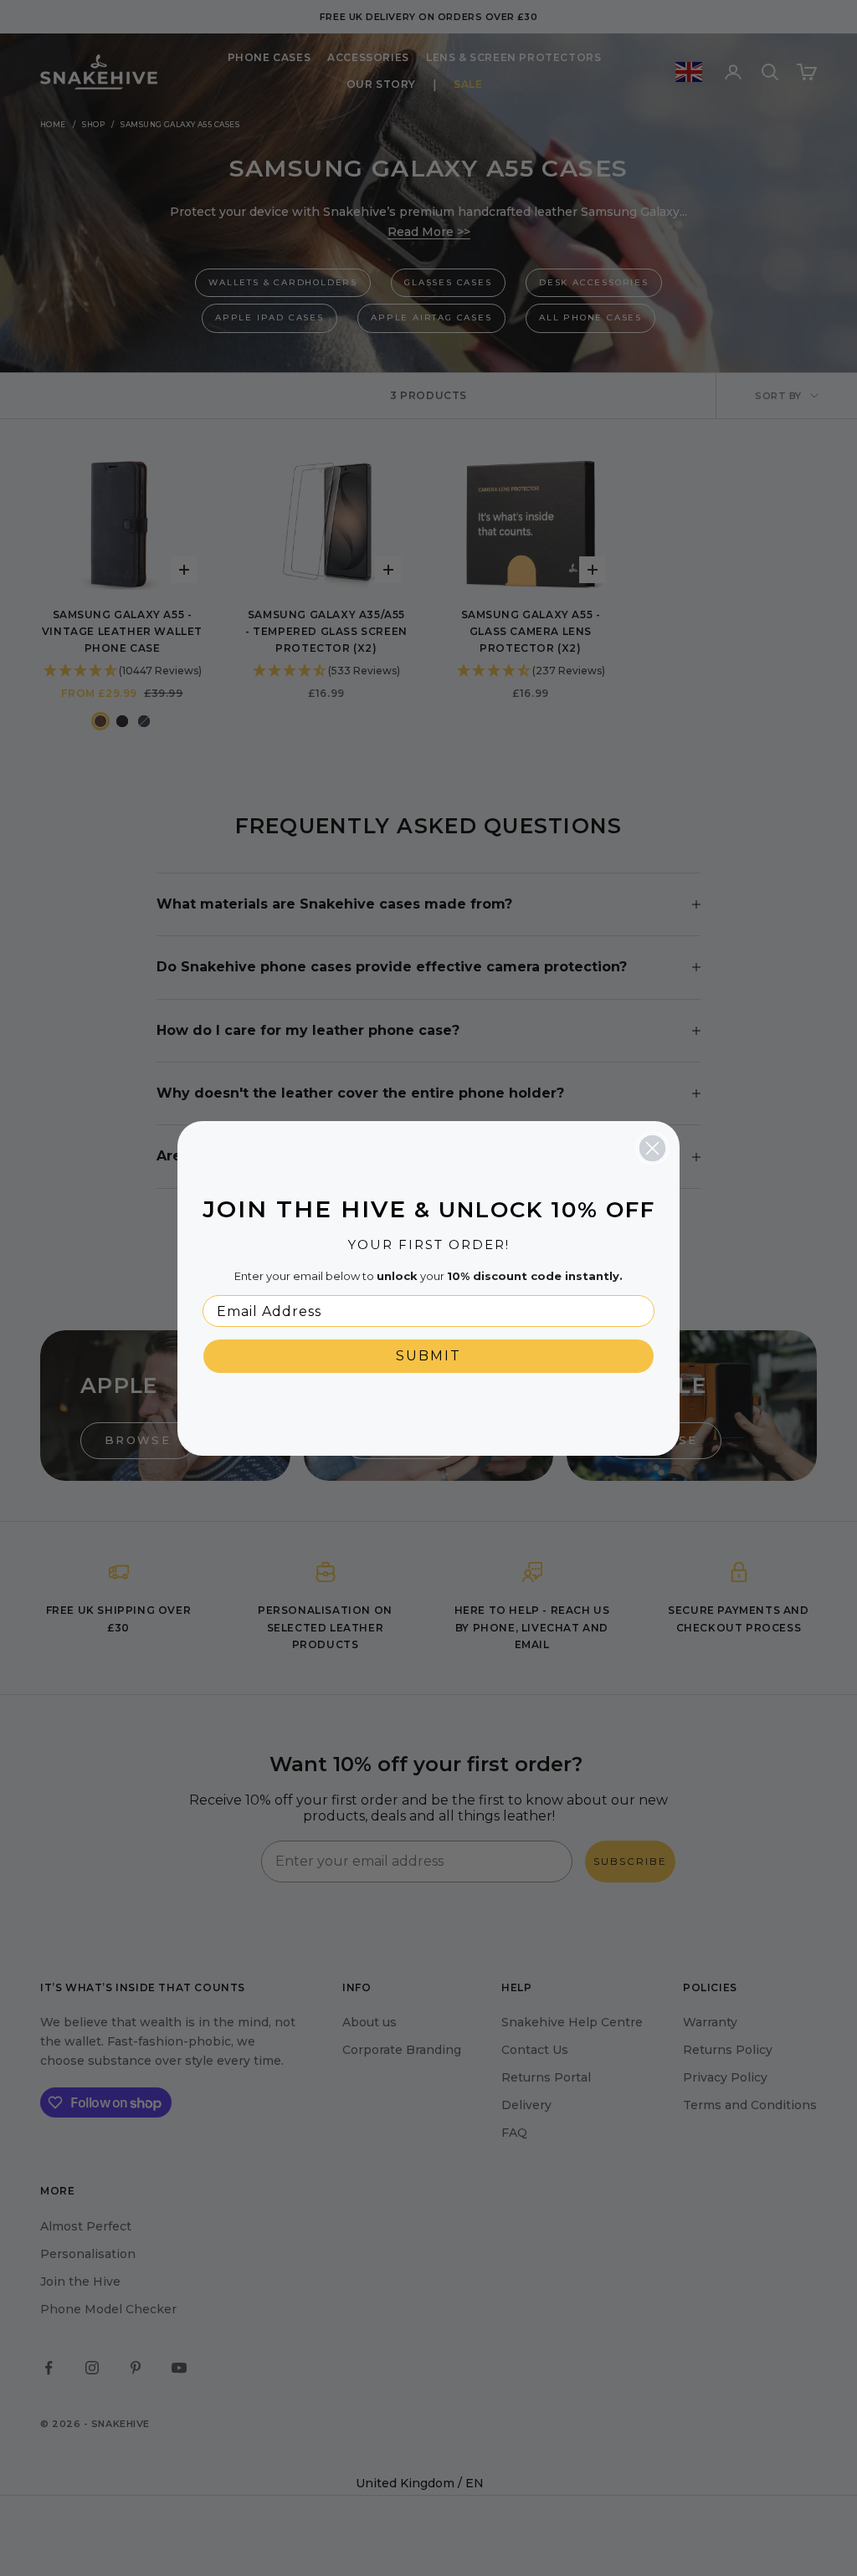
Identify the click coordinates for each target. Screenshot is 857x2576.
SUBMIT (428, 1356)
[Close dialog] (652, 1148)
